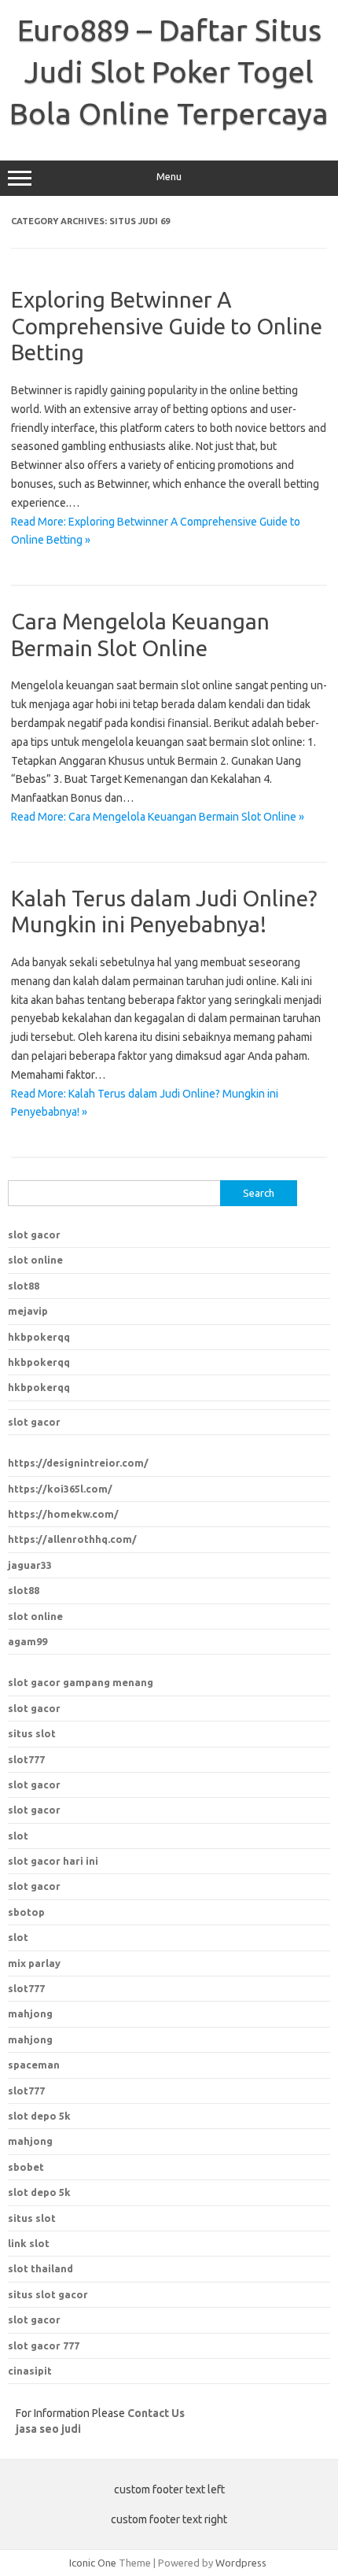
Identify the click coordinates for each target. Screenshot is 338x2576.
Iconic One (93, 2563)
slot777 (26, 1759)
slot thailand (40, 2268)
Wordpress (241, 2563)
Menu (169, 177)
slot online (35, 1260)
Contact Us (156, 2413)
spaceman (34, 2065)
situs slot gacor (48, 2294)
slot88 (24, 1286)
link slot (29, 2243)
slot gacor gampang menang (81, 1682)
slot (18, 1836)
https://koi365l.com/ (60, 1489)
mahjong (30, 2039)
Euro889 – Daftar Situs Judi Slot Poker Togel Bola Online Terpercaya (169, 72)
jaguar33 (30, 1565)
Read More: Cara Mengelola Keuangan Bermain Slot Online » (158, 817)
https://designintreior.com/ (78, 1463)
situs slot (32, 1733)
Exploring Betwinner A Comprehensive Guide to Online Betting (167, 326)
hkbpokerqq (39, 1337)
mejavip (28, 1311)
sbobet (26, 2167)
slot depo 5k (39, 2116)
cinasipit (30, 2371)
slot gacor (34, 1234)
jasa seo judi (48, 2429)
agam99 (28, 1641)
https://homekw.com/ (63, 1514)
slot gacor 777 (44, 2345)
